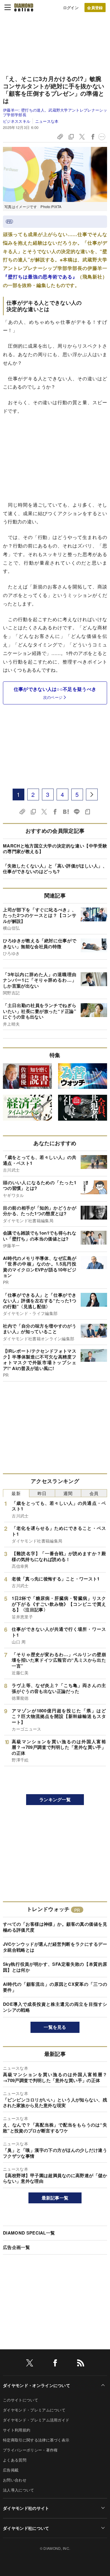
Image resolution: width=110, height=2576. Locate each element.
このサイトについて (21, 2400)
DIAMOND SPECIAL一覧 (29, 2233)
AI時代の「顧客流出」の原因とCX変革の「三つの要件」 (55, 1987)
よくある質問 (15, 2460)
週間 (68, 1493)
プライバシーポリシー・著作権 (30, 2450)
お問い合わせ (15, 2480)
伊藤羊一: (55, 112)
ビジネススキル (17, 121)
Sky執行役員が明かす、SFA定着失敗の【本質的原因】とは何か (55, 1967)
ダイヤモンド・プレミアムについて (34, 2410)
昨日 (42, 1493)
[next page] (92, 794)
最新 (16, 1493)
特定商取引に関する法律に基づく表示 (36, 2440)
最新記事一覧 (55, 2198)
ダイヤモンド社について (26, 2528)
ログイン (71, 8)
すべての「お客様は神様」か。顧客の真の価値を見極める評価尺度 (55, 1927)
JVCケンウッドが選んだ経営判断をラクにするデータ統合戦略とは (55, 1947)
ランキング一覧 (55, 1799)
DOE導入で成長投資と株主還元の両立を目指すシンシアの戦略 (55, 2007)
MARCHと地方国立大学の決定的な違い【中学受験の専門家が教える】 (55, 849)
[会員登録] (95, 8)
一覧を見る (55, 2027)
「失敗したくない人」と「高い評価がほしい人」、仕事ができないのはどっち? (55, 869)
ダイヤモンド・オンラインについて (37, 2385)
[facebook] (55, 2364)
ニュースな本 (47, 121)
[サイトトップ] (24, 7)
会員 (94, 1493)
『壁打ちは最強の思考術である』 (40, 277)
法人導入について (19, 2490)
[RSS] (81, 2364)
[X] (30, 2364)
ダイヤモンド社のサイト (26, 2508)
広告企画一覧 (16, 2247)
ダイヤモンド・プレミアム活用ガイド (36, 2420)
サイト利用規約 (17, 2430)
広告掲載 (11, 2470)
